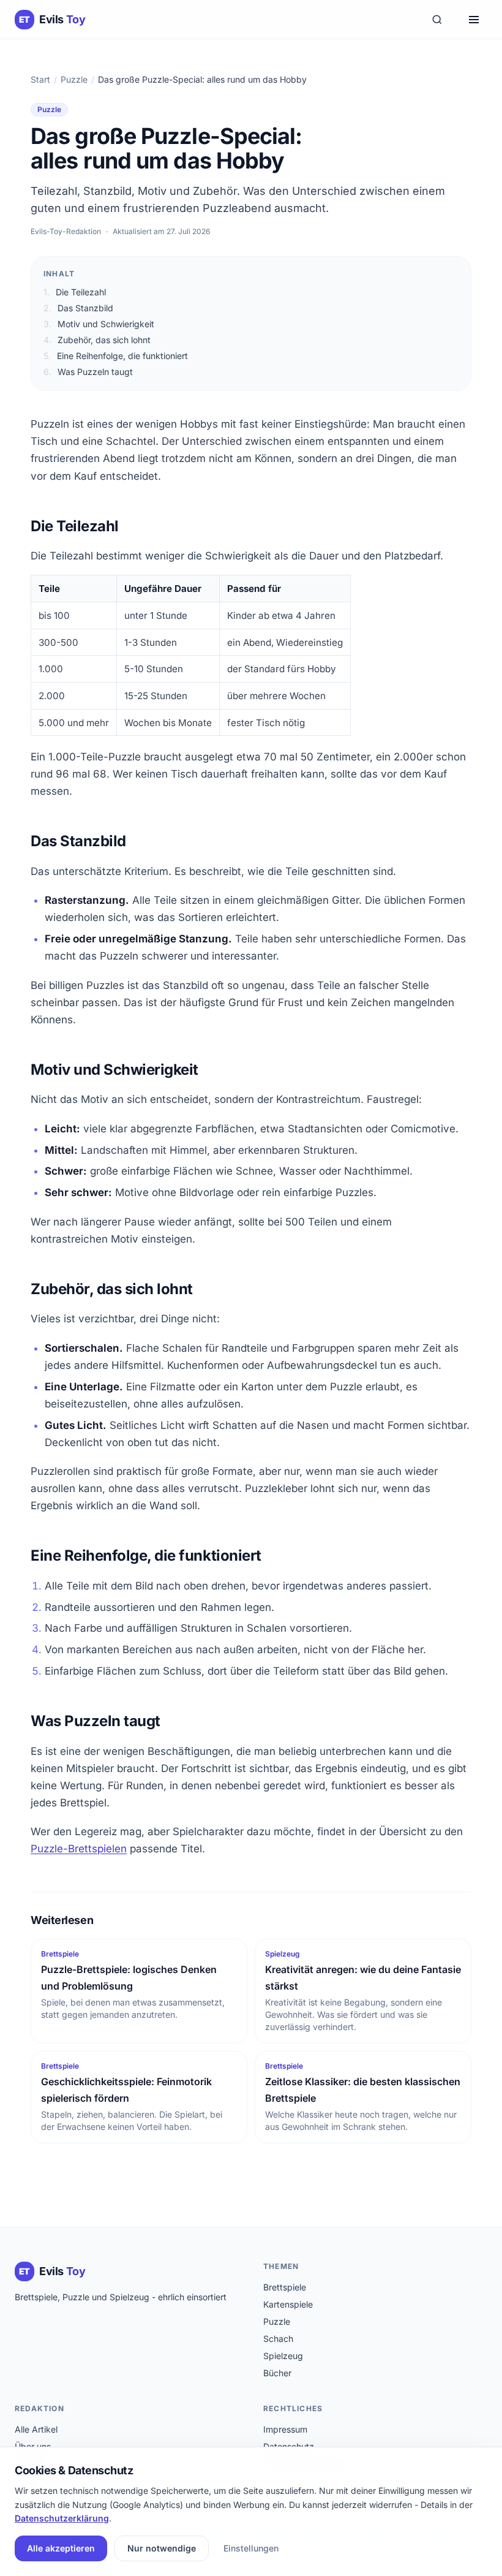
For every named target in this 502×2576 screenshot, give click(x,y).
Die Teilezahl (75, 292)
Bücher (277, 2373)
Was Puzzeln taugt (88, 372)
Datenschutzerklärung (62, 2518)
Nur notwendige (162, 2548)
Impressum (285, 2429)
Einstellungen (251, 2548)
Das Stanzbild (78, 308)
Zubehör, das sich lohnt (97, 340)
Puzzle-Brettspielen (79, 1849)
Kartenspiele (288, 2304)
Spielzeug (283, 2356)
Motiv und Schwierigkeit (99, 324)
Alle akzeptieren (61, 2548)
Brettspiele (285, 2287)
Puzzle (74, 79)
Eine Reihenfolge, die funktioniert (116, 356)
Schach (278, 2339)
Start (40, 79)
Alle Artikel (36, 2429)
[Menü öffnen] (474, 20)
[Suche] (437, 20)
